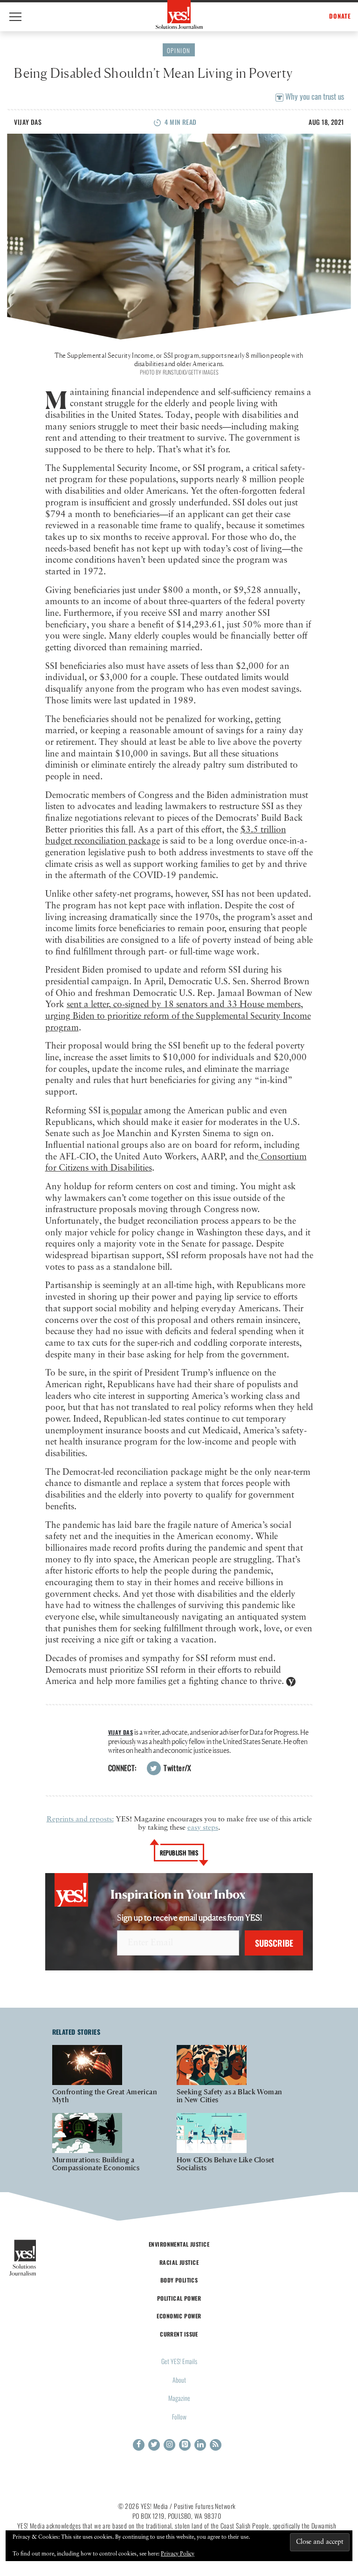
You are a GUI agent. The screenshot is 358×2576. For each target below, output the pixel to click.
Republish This (179, 1853)
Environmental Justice (179, 2244)
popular (125, 1111)
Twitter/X (177, 1768)
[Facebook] (139, 2445)
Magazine (179, 2398)
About (179, 2380)
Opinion (179, 50)
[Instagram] (169, 2445)
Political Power (179, 2298)
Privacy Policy (178, 2554)
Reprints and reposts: (80, 1820)
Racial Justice (179, 2262)
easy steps (203, 1828)
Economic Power (179, 2316)
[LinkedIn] (200, 2445)
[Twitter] (154, 2445)
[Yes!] (179, 14)
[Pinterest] (185, 2445)
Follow (179, 2416)
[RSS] (216, 2445)
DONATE (340, 16)
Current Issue (179, 2334)
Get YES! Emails (179, 2361)
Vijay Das (28, 122)
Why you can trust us (314, 96)
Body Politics (179, 2280)
